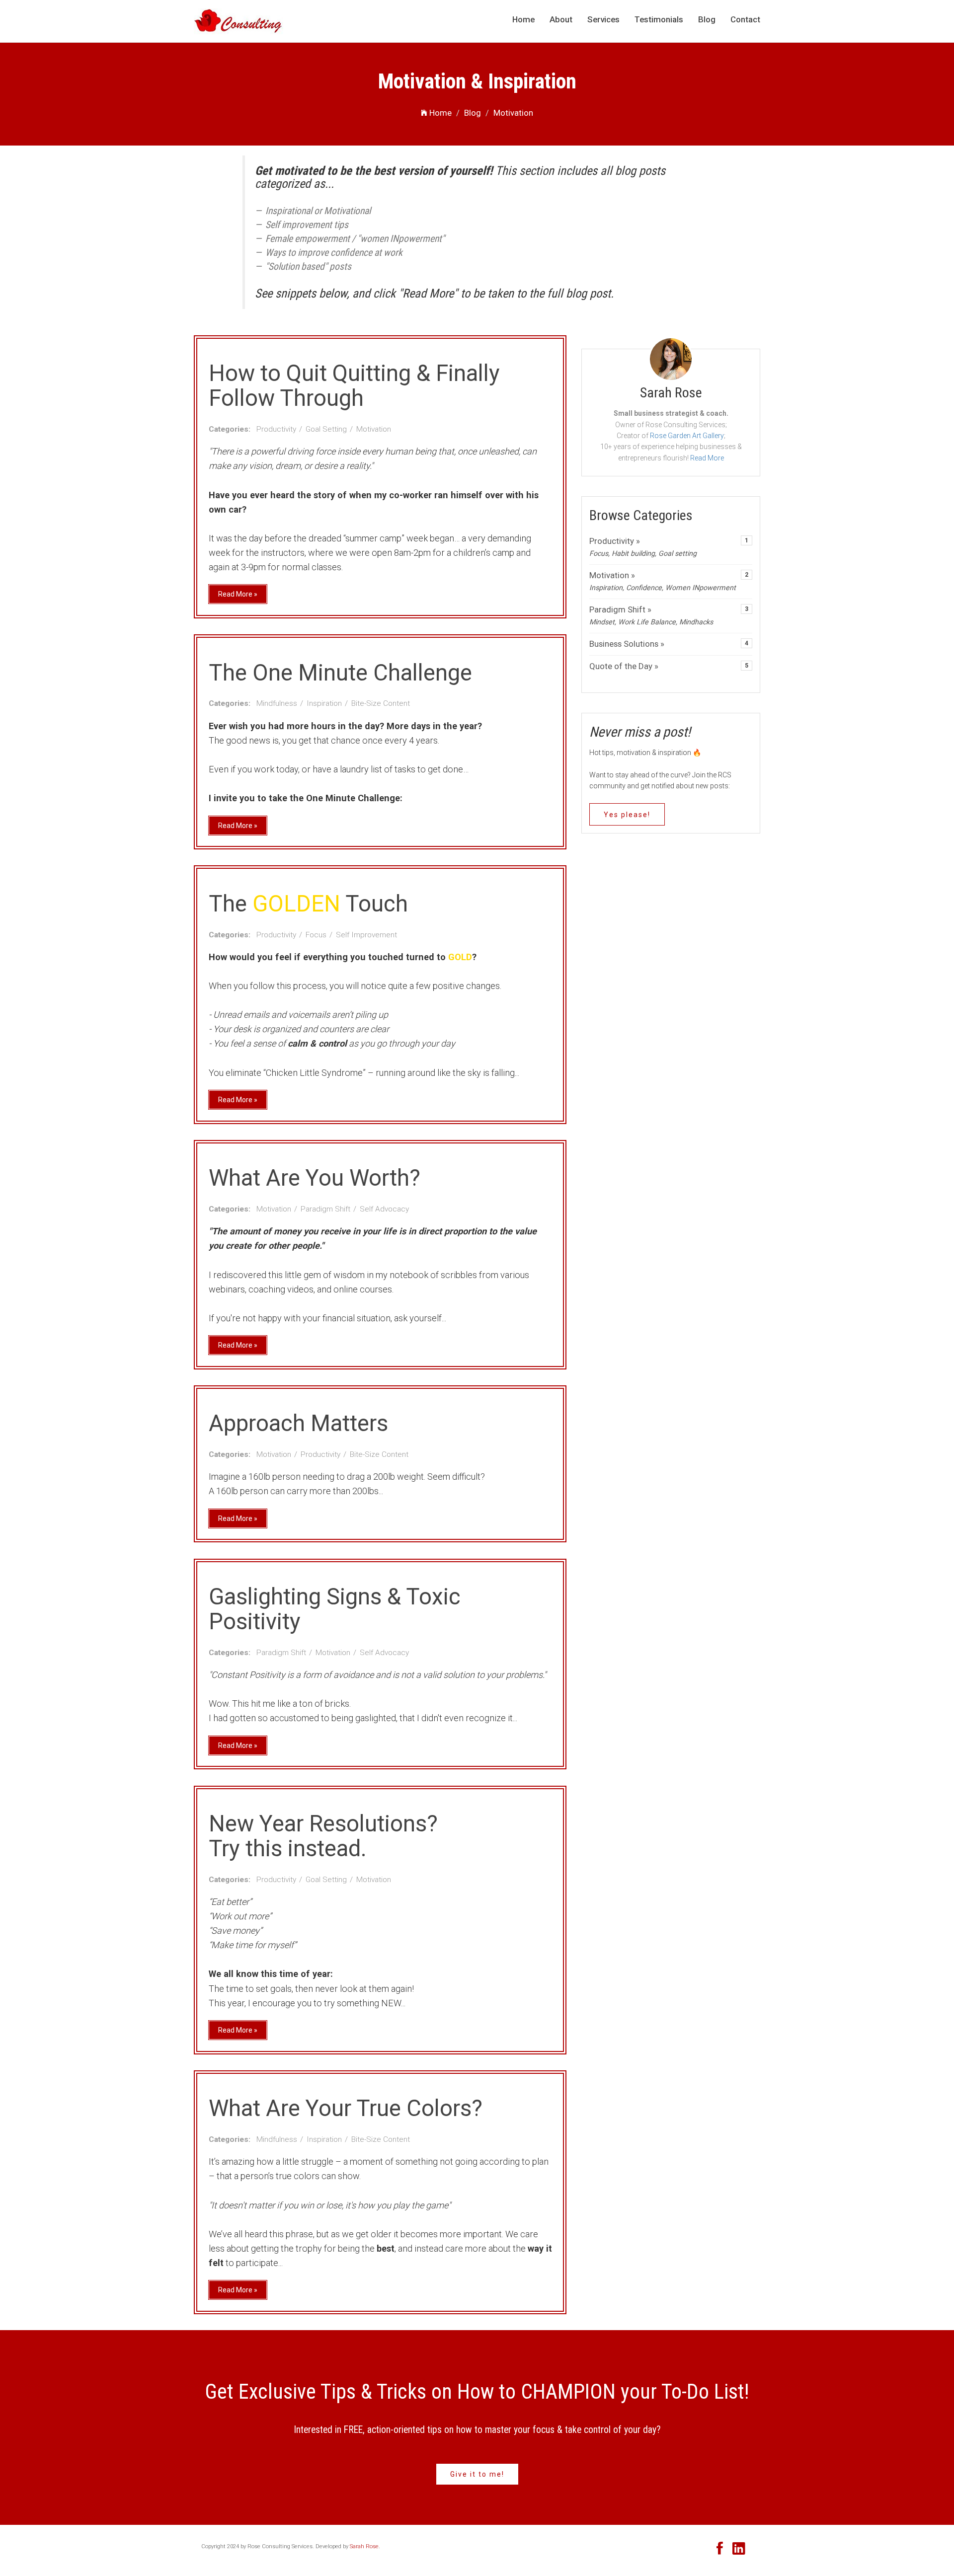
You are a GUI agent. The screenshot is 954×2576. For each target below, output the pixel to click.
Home (523, 19)
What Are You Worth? (315, 1178)
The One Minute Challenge (340, 673)
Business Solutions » (627, 644)
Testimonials (659, 19)
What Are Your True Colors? (346, 2108)
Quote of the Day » (624, 666)
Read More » (238, 594)
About (561, 19)
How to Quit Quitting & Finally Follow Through (354, 386)
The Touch (308, 904)
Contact (745, 19)
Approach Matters (298, 1423)
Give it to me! (477, 2474)
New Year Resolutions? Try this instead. (323, 1836)
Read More (707, 458)
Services (603, 19)
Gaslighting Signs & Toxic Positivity (335, 1609)
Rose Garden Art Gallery (687, 436)
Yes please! (627, 815)
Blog (707, 19)
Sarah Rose (364, 2546)
